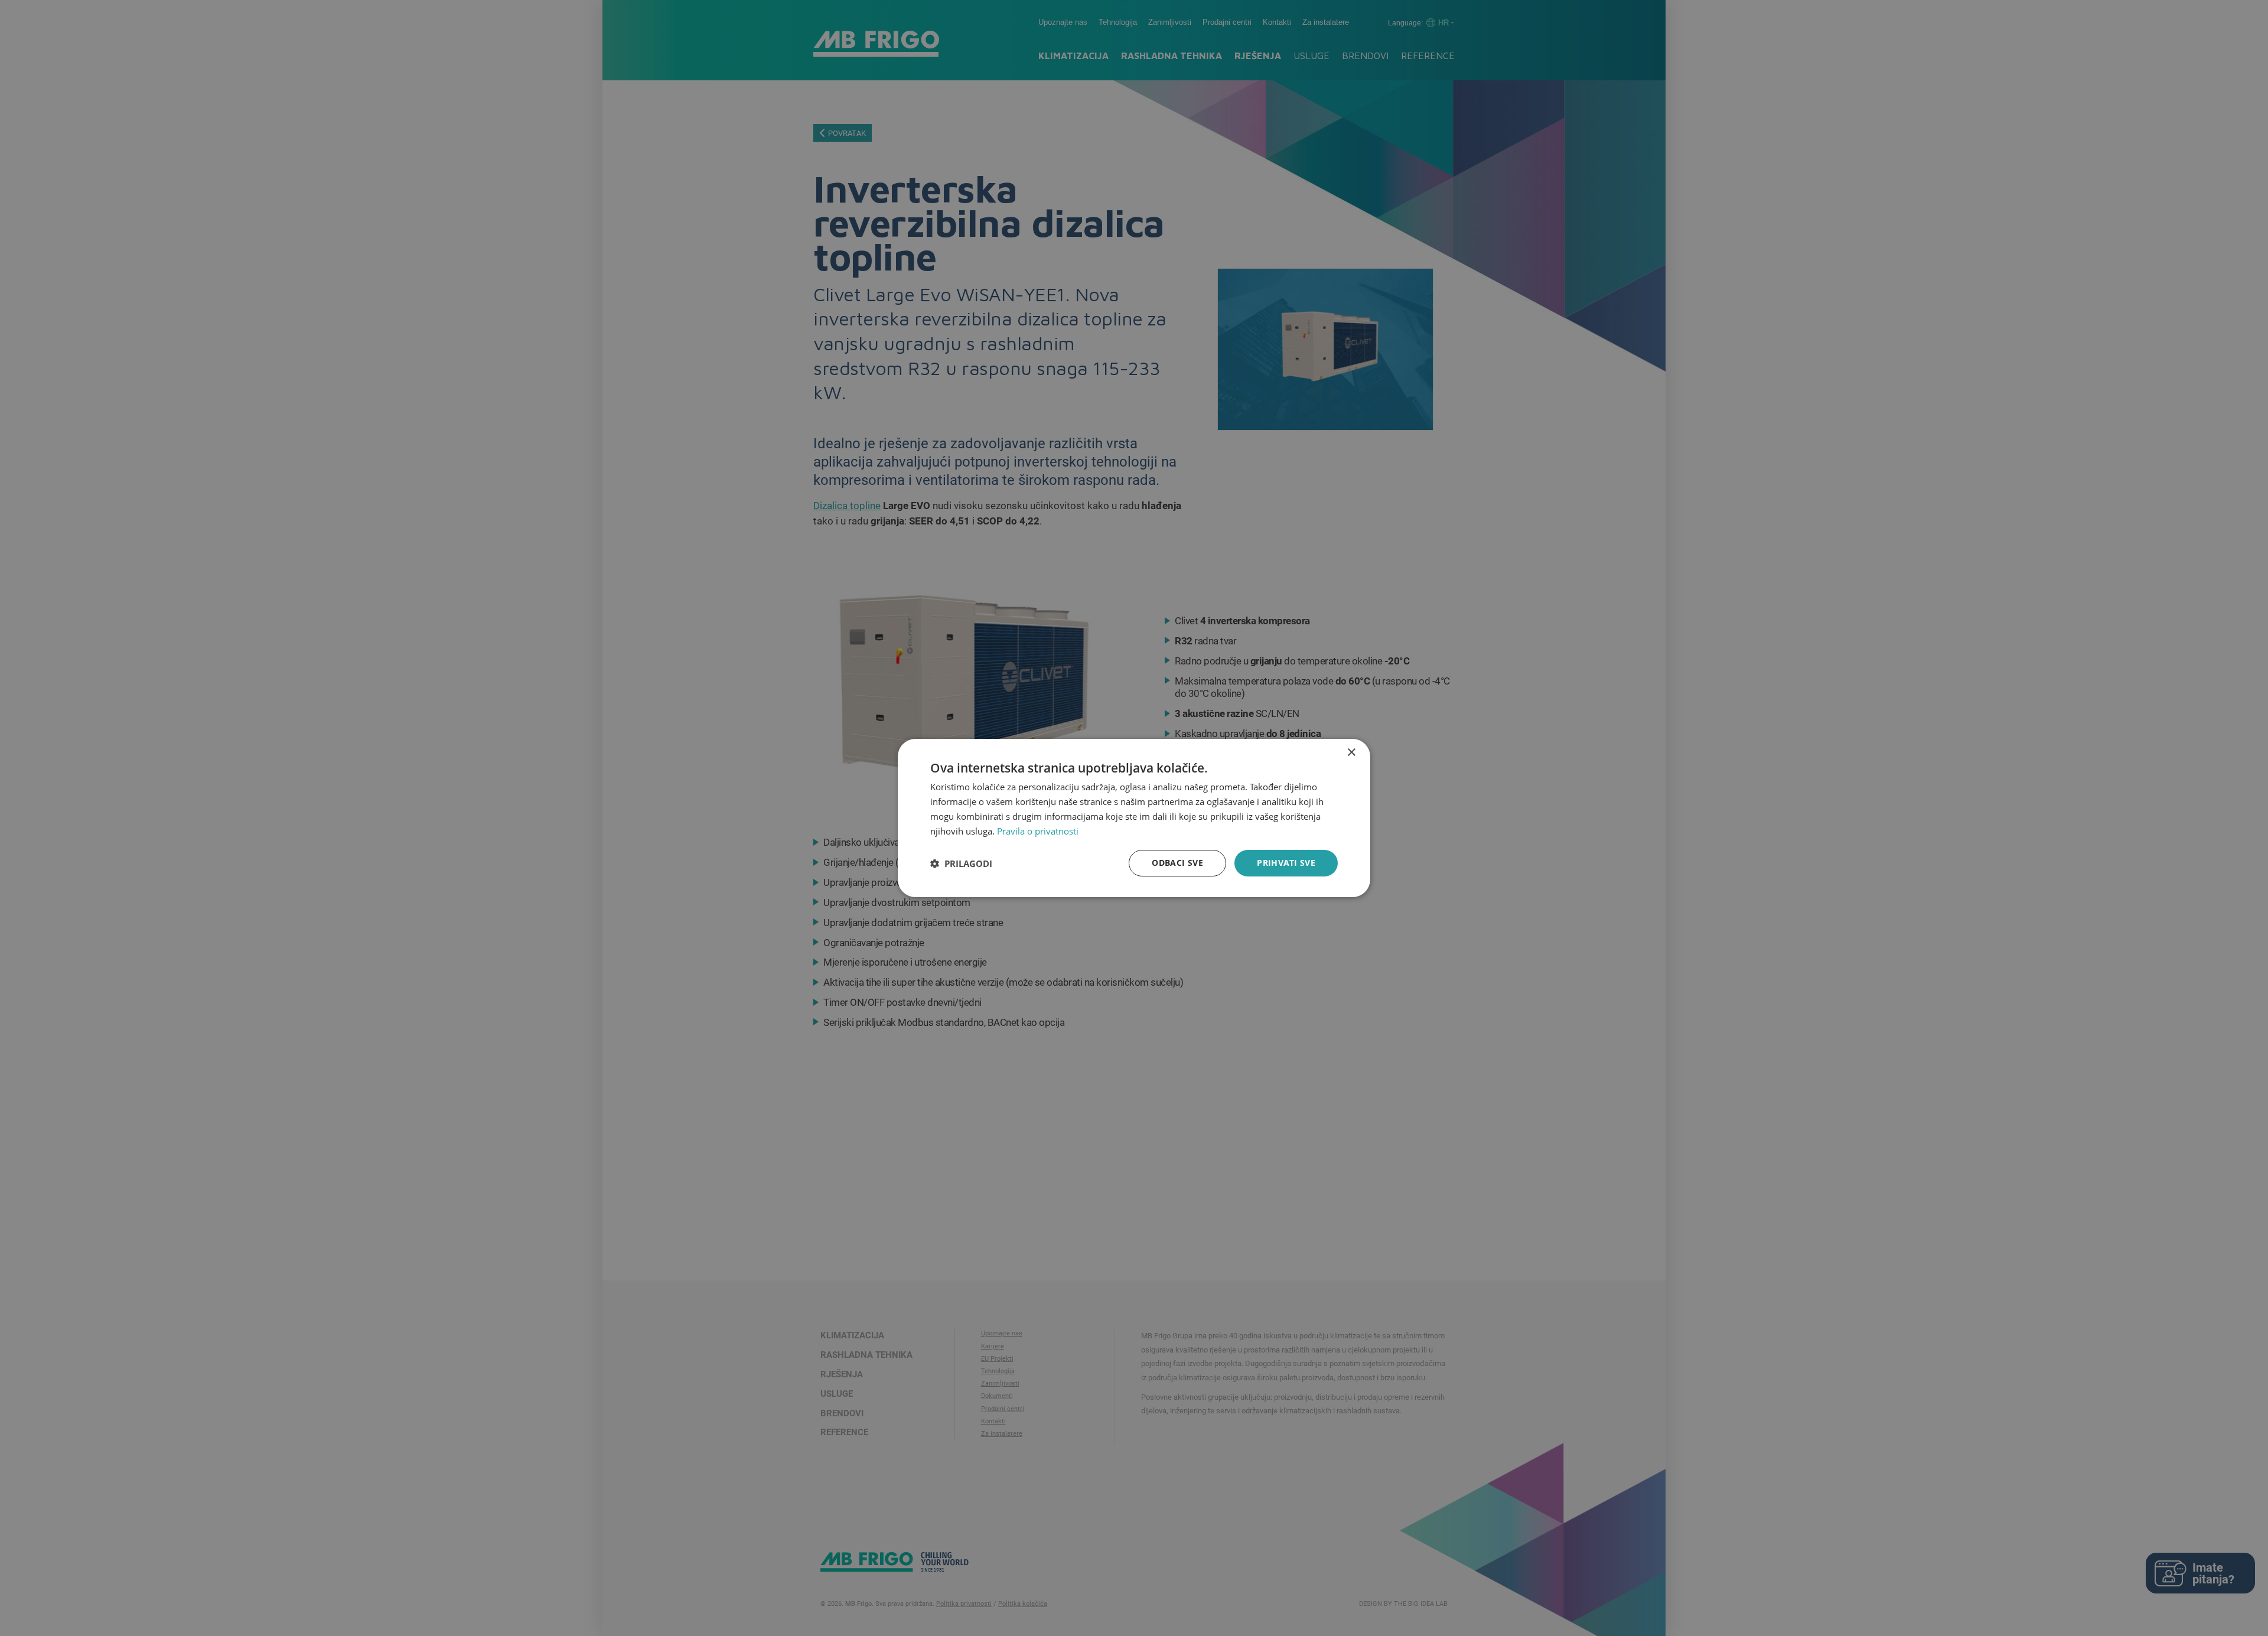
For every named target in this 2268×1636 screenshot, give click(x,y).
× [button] (1351, 753)
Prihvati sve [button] (1286, 863)
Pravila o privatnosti (1038, 831)
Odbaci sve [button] (1177, 863)
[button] (961, 863)
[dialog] (1134, 818)
